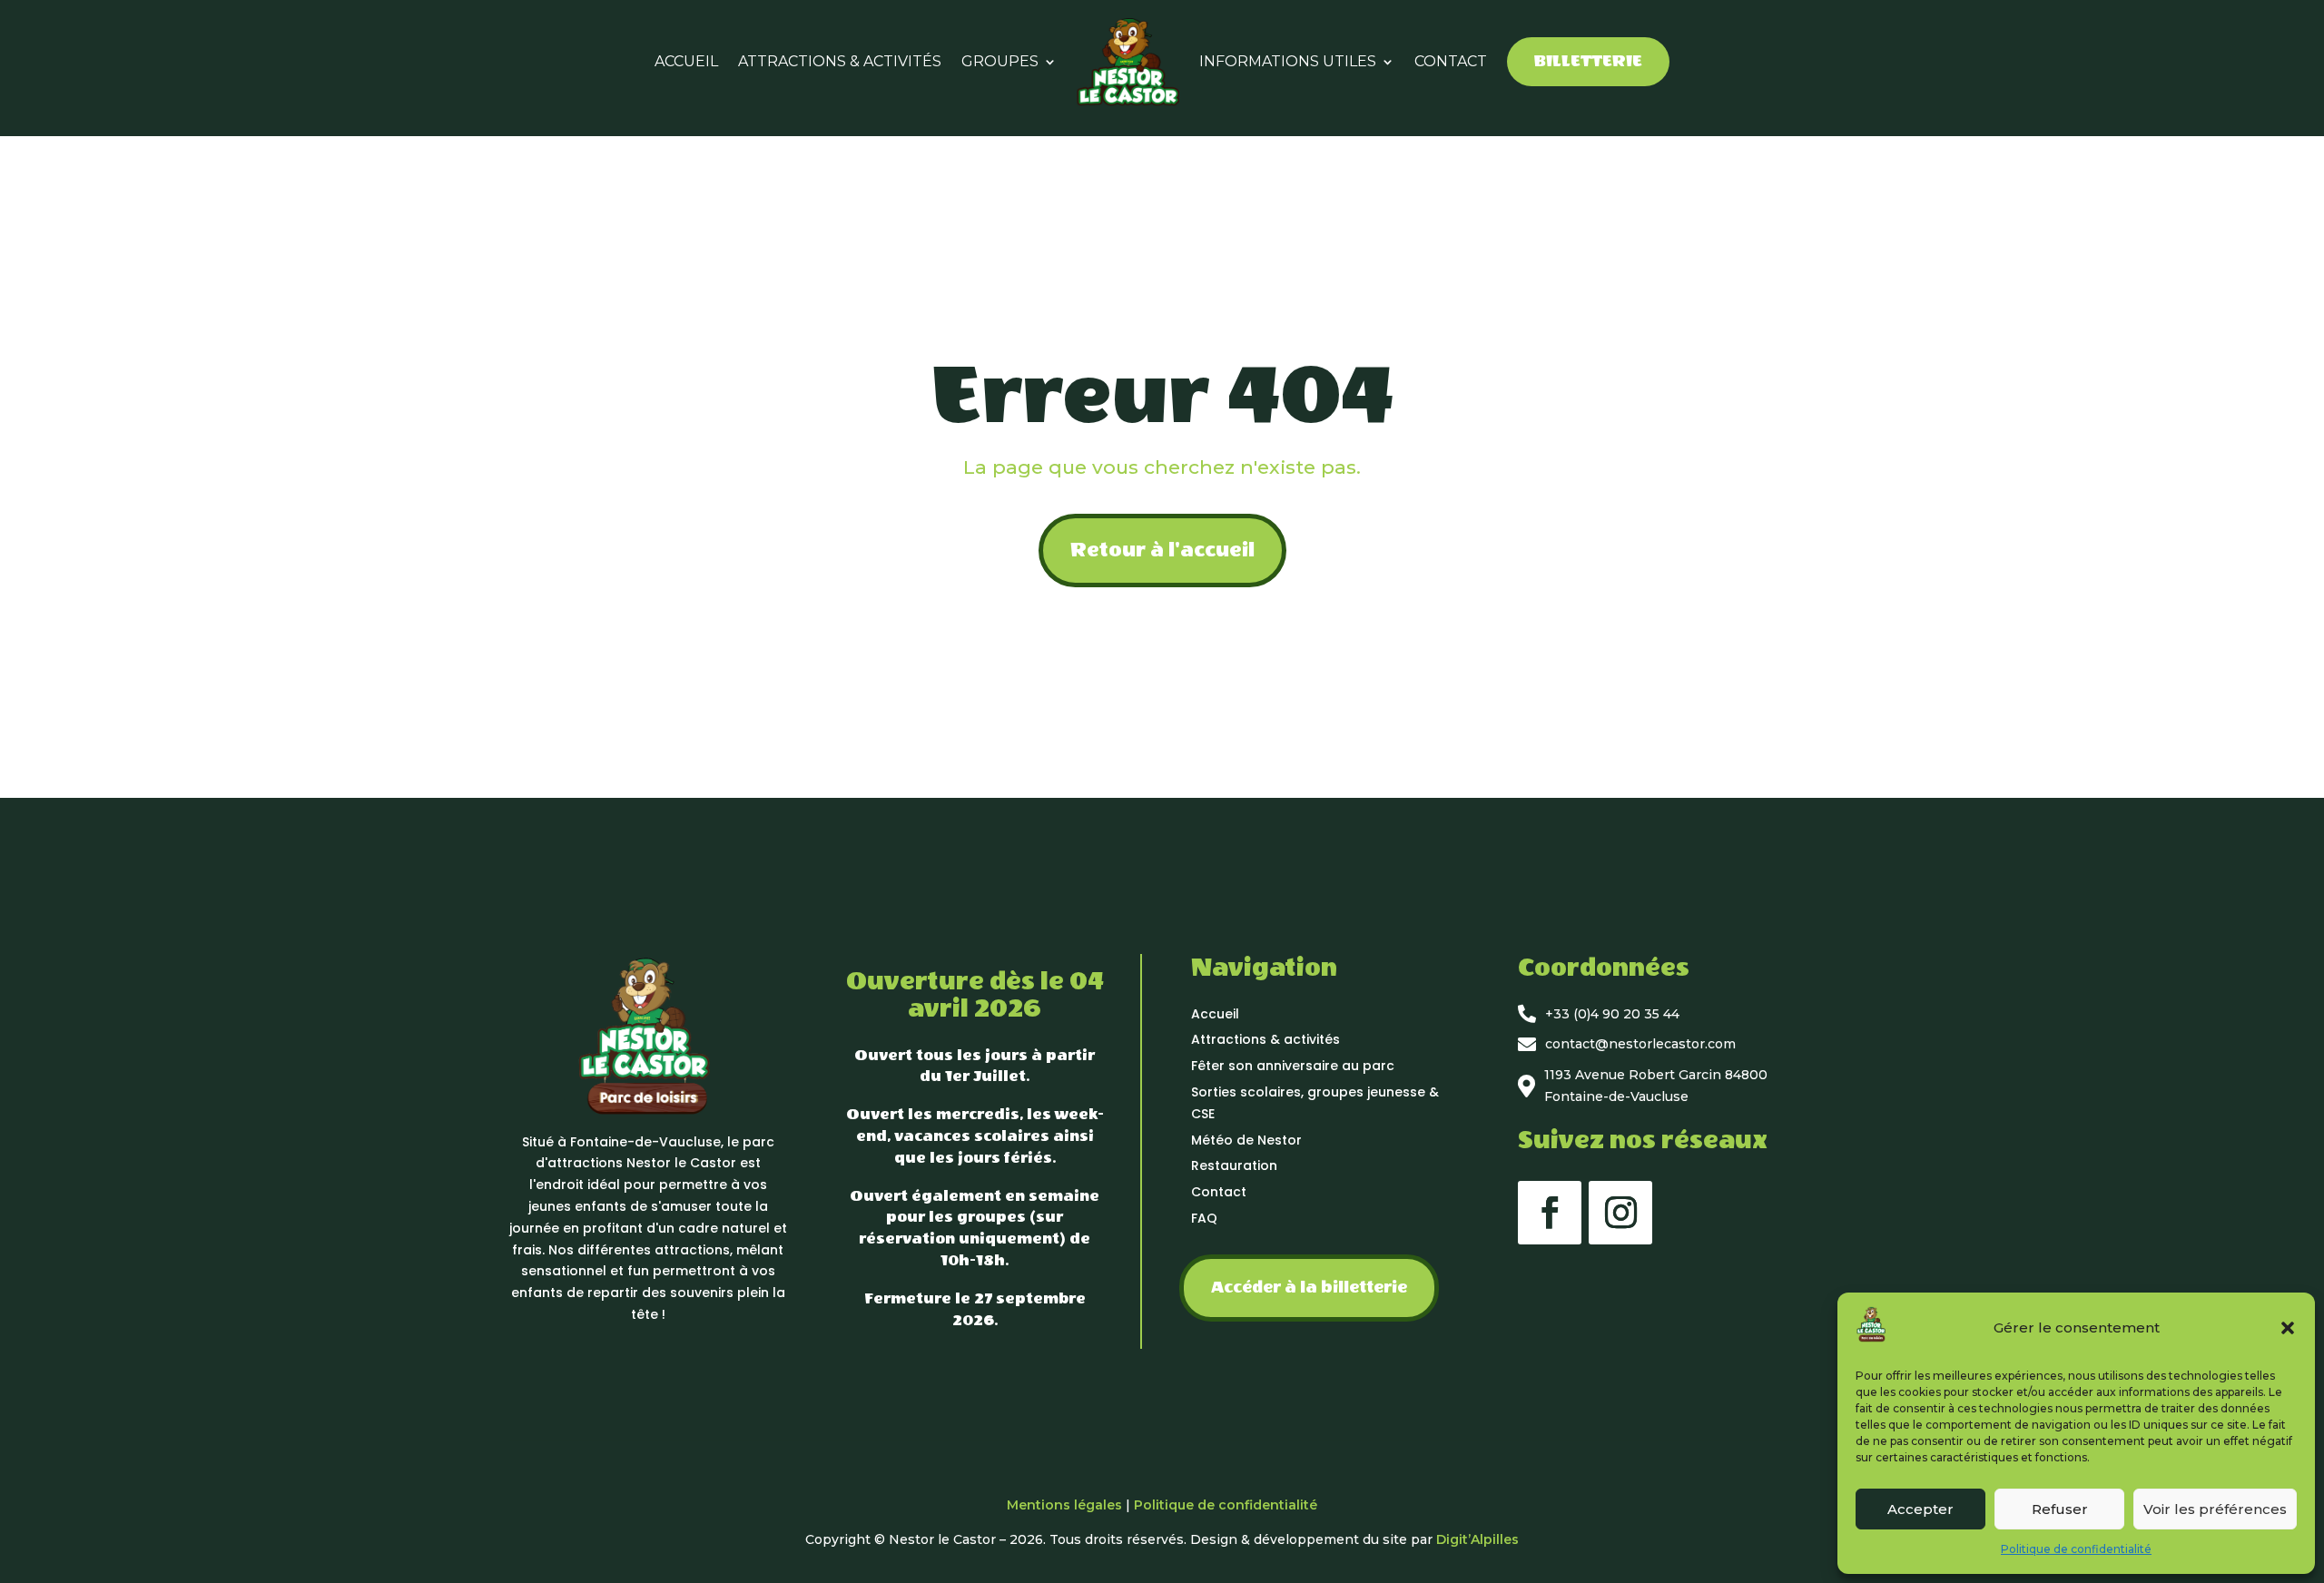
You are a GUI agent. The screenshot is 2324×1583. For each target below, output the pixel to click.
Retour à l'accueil (1162, 550)
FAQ (1204, 1218)
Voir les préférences (2215, 1509)
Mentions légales (1064, 1505)
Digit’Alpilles (1477, 1539)
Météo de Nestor (1246, 1140)
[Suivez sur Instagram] (1620, 1213)
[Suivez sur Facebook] (1550, 1213)
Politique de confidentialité (2076, 1549)
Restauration (1234, 1165)
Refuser (2060, 1509)
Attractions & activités (1265, 1039)
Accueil (1215, 1014)
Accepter (1920, 1509)
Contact (1219, 1192)
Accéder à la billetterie (1309, 1288)
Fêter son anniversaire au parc (1293, 1066)
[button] (2288, 1328)
